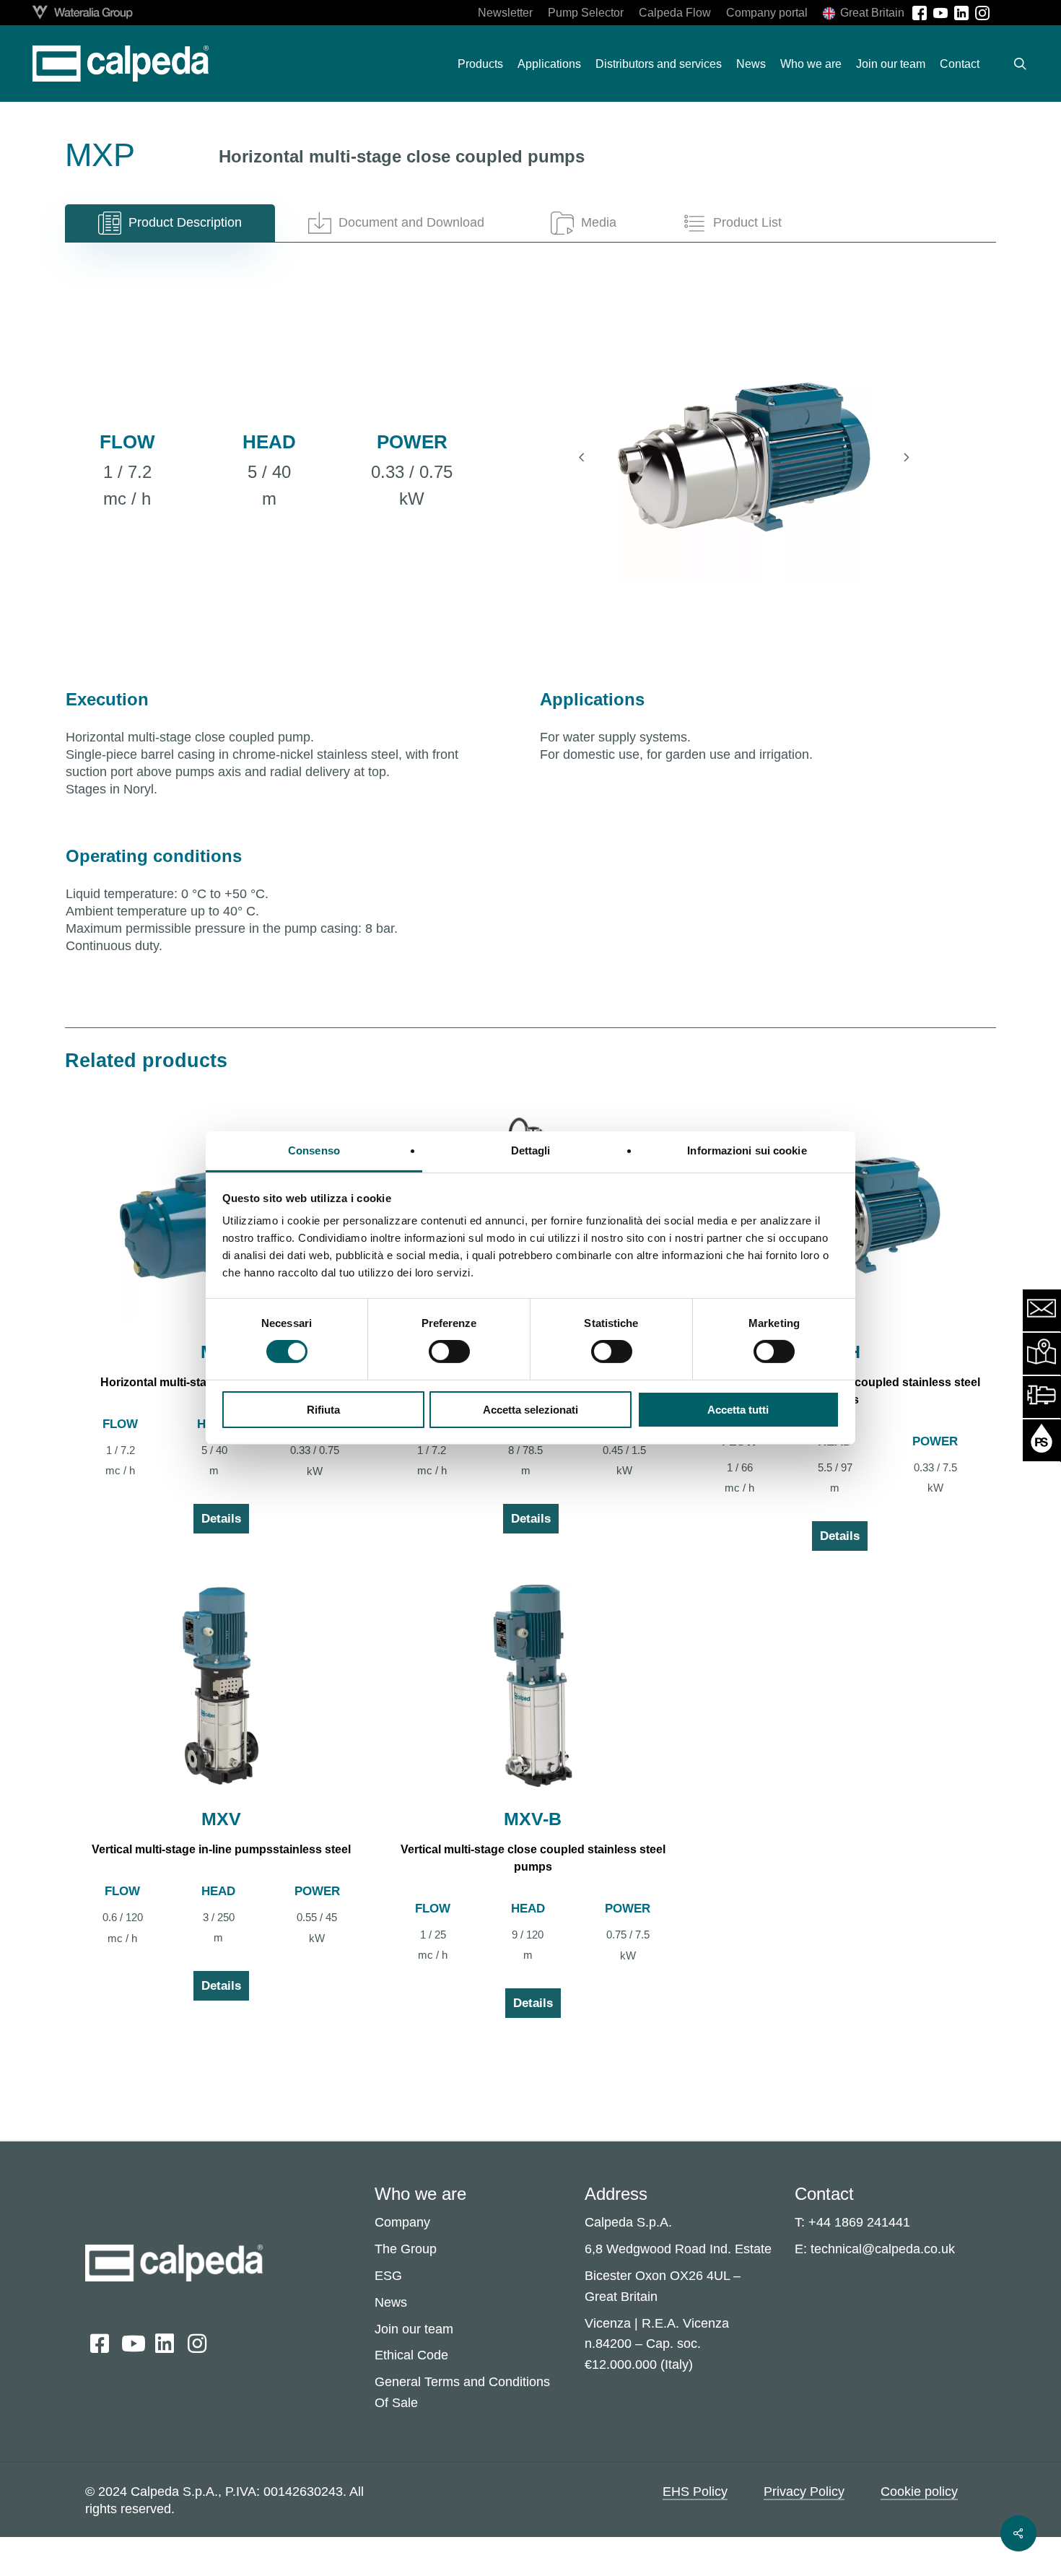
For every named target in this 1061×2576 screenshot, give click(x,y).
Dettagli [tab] (531, 1150)
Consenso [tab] (314, 1150)
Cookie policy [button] (919, 2492)
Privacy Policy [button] (804, 2492)
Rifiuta (323, 1410)
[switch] (449, 1352)
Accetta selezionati (530, 1410)
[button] (170, 223)
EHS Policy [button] (695, 2492)
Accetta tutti (738, 1410)
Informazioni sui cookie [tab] (747, 1150)
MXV (221, 1819)
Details (221, 1519)
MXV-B (533, 1819)
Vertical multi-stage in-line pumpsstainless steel (221, 1849)
